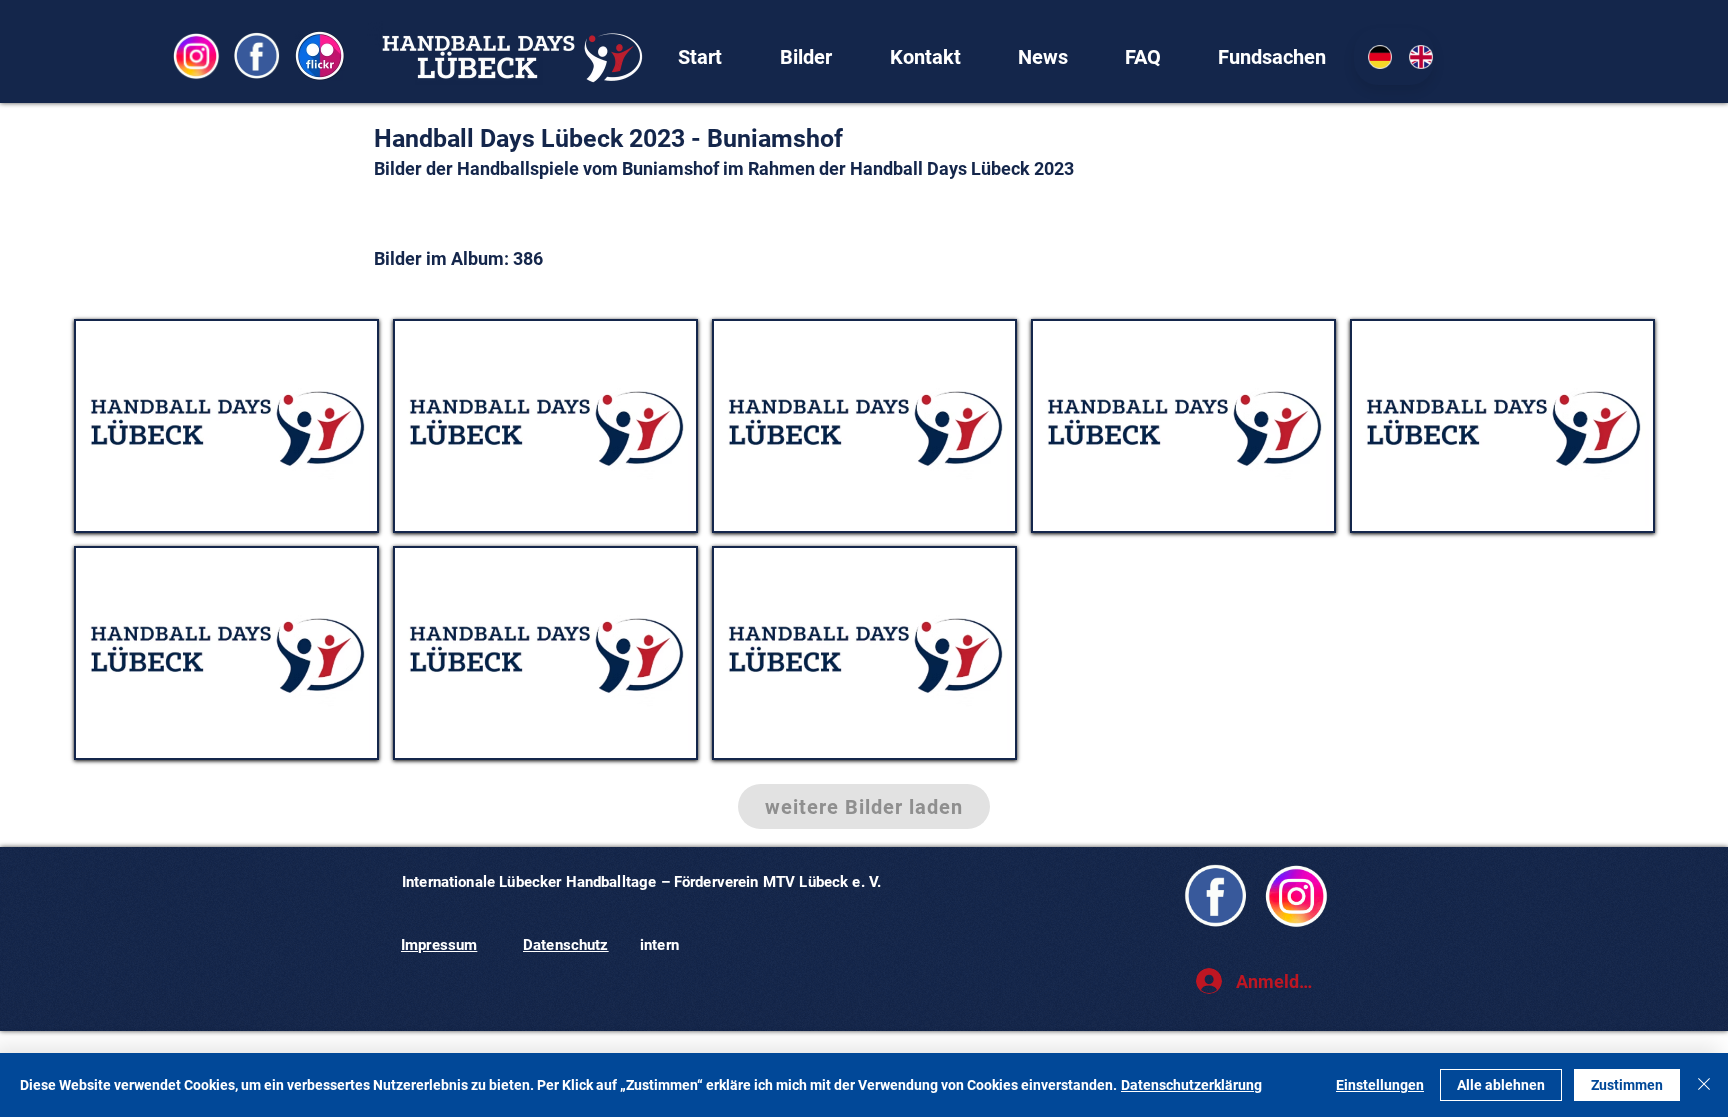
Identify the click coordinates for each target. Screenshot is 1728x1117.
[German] (1374, 56)
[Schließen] (1704, 1085)
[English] (1414, 56)
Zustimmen (1627, 1085)
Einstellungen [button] (1380, 1085)
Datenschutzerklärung (1191, 1085)
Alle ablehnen (1501, 1085)
